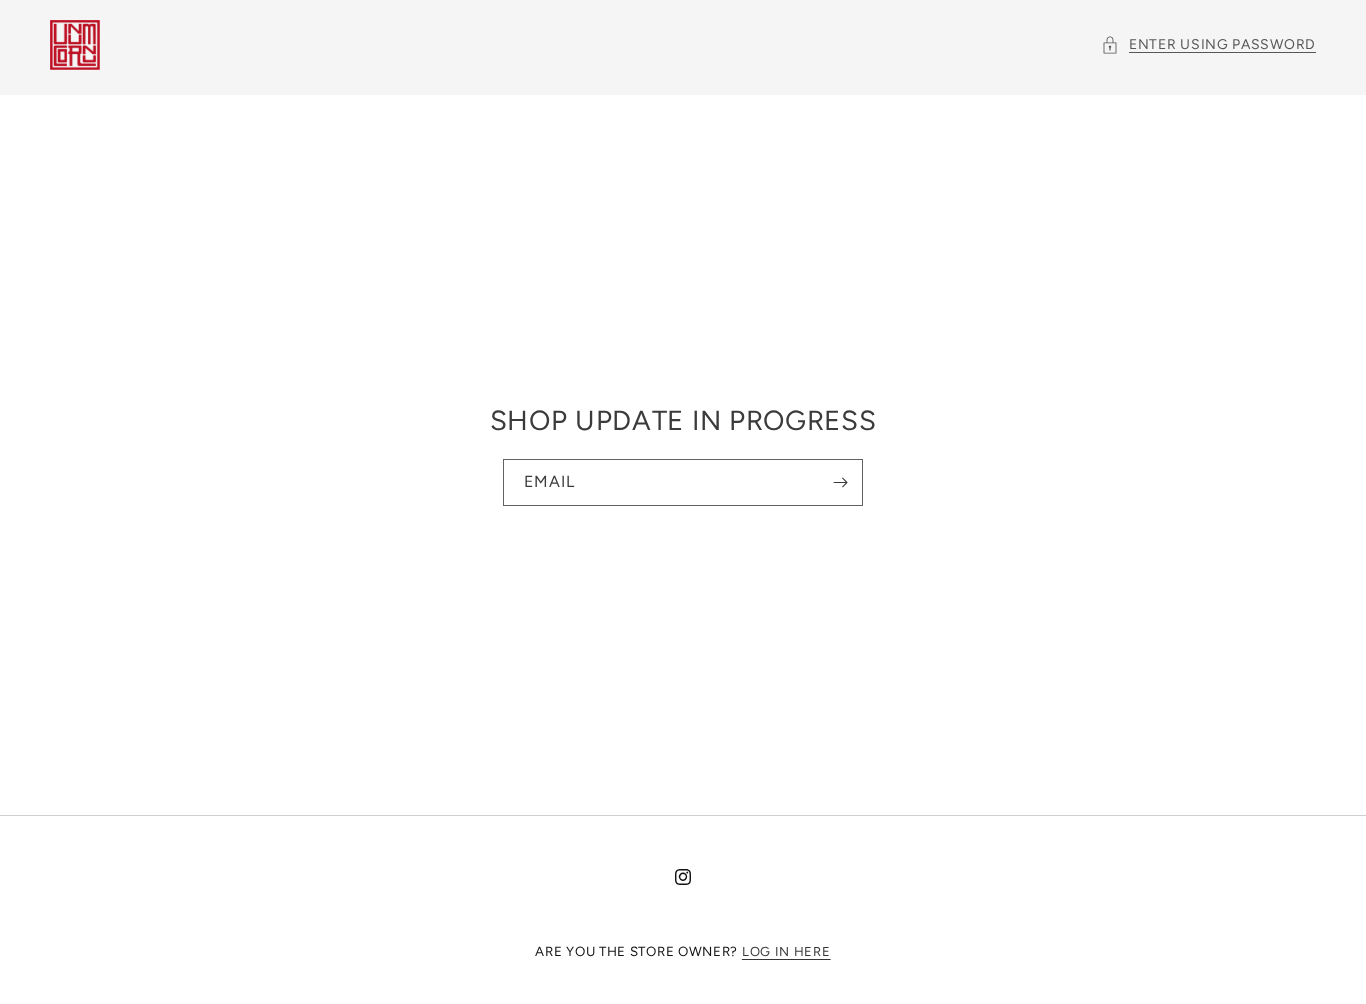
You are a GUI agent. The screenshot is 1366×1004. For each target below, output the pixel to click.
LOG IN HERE (786, 951)
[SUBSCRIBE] (840, 482)
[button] (1208, 44)
